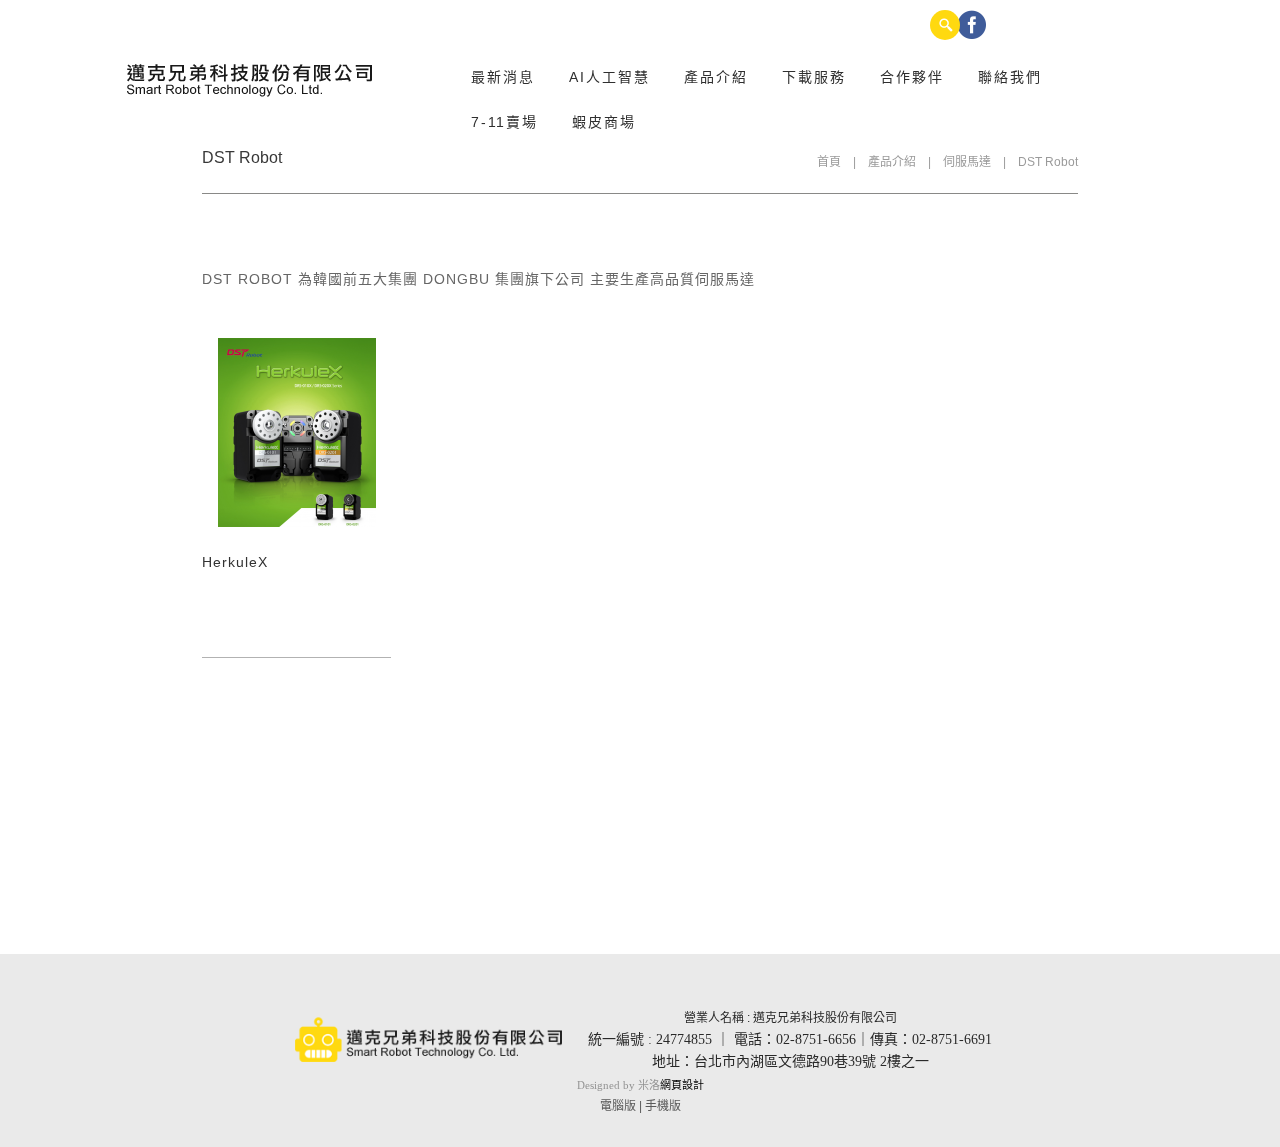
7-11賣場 (504, 122)
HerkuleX (235, 562)
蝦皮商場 (604, 122)
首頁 (829, 162)
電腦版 (618, 1106)
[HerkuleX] (296, 432)
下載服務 (814, 77)
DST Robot (1048, 162)
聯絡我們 (1010, 77)
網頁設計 (682, 1085)
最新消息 (503, 77)
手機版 (663, 1106)
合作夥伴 (912, 77)
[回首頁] (251, 80)
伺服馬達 (967, 162)
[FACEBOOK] (971, 24)
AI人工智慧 (609, 77)
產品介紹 (716, 77)
